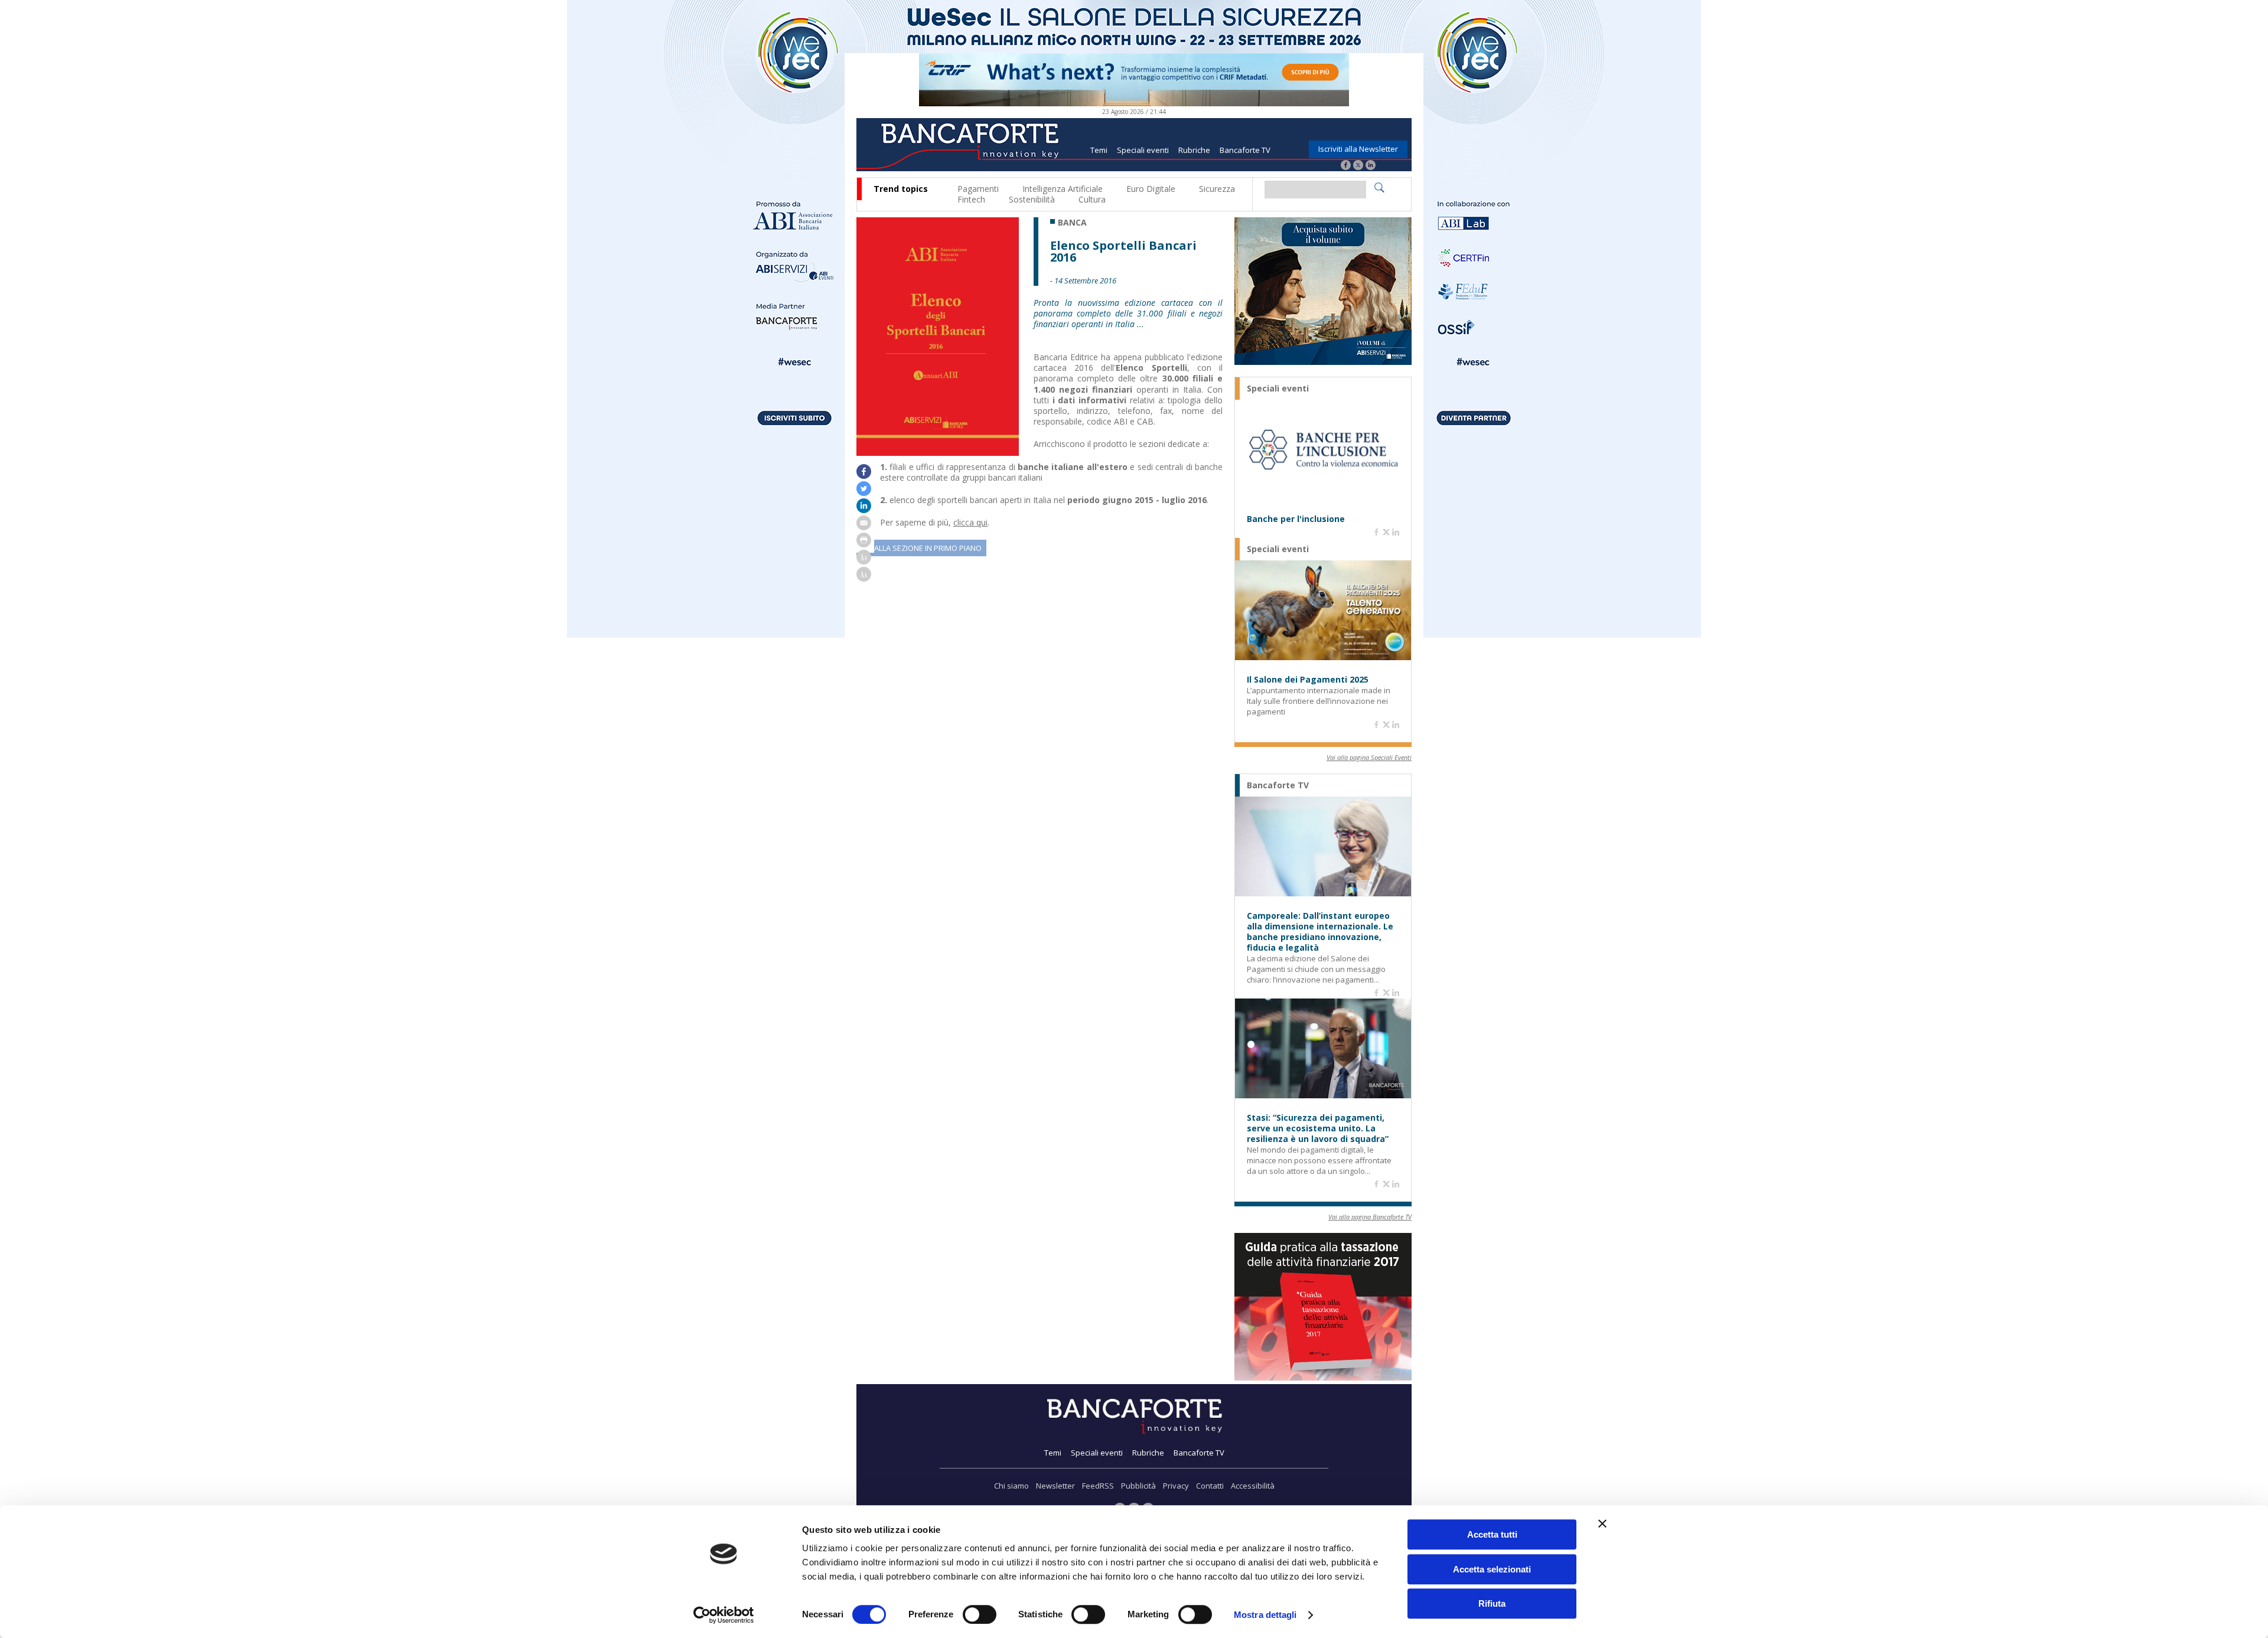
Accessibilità (1253, 1486)
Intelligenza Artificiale (1063, 189)
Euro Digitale (1151, 189)
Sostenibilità (1032, 199)
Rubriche (1194, 150)
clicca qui (970, 522)
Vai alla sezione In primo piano (921, 548)
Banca (1072, 223)
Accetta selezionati (1492, 1569)
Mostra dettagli (1265, 1615)
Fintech (971, 199)
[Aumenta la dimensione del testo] (864, 561)
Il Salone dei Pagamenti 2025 (1308, 680)
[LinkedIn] (1371, 166)
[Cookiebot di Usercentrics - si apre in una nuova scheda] (724, 1615)
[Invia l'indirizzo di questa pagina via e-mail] (864, 527)
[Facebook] (1346, 166)
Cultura (1092, 199)
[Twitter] (1358, 166)
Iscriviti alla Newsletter (1358, 149)
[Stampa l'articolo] (864, 544)
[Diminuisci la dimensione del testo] (864, 578)
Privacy (1176, 1486)
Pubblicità (1138, 1486)
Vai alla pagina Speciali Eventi (1369, 757)
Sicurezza (1217, 189)
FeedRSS (1098, 1486)
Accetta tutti (1492, 1534)
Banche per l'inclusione (1296, 519)
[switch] (980, 1614)
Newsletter (1055, 1486)
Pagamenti (978, 189)
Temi (1099, 150)
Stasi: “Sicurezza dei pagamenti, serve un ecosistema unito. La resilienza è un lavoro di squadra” (1318, 1128)
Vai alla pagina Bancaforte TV (1370, 1217)
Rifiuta (1492, 1603)
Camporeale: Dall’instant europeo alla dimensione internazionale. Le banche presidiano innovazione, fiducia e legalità (1320, 932)
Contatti (1210, 1486)
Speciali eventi (1143, 150)
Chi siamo (1011, 1486)
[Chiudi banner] (1602, 1523)
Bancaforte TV (1245, 150)
